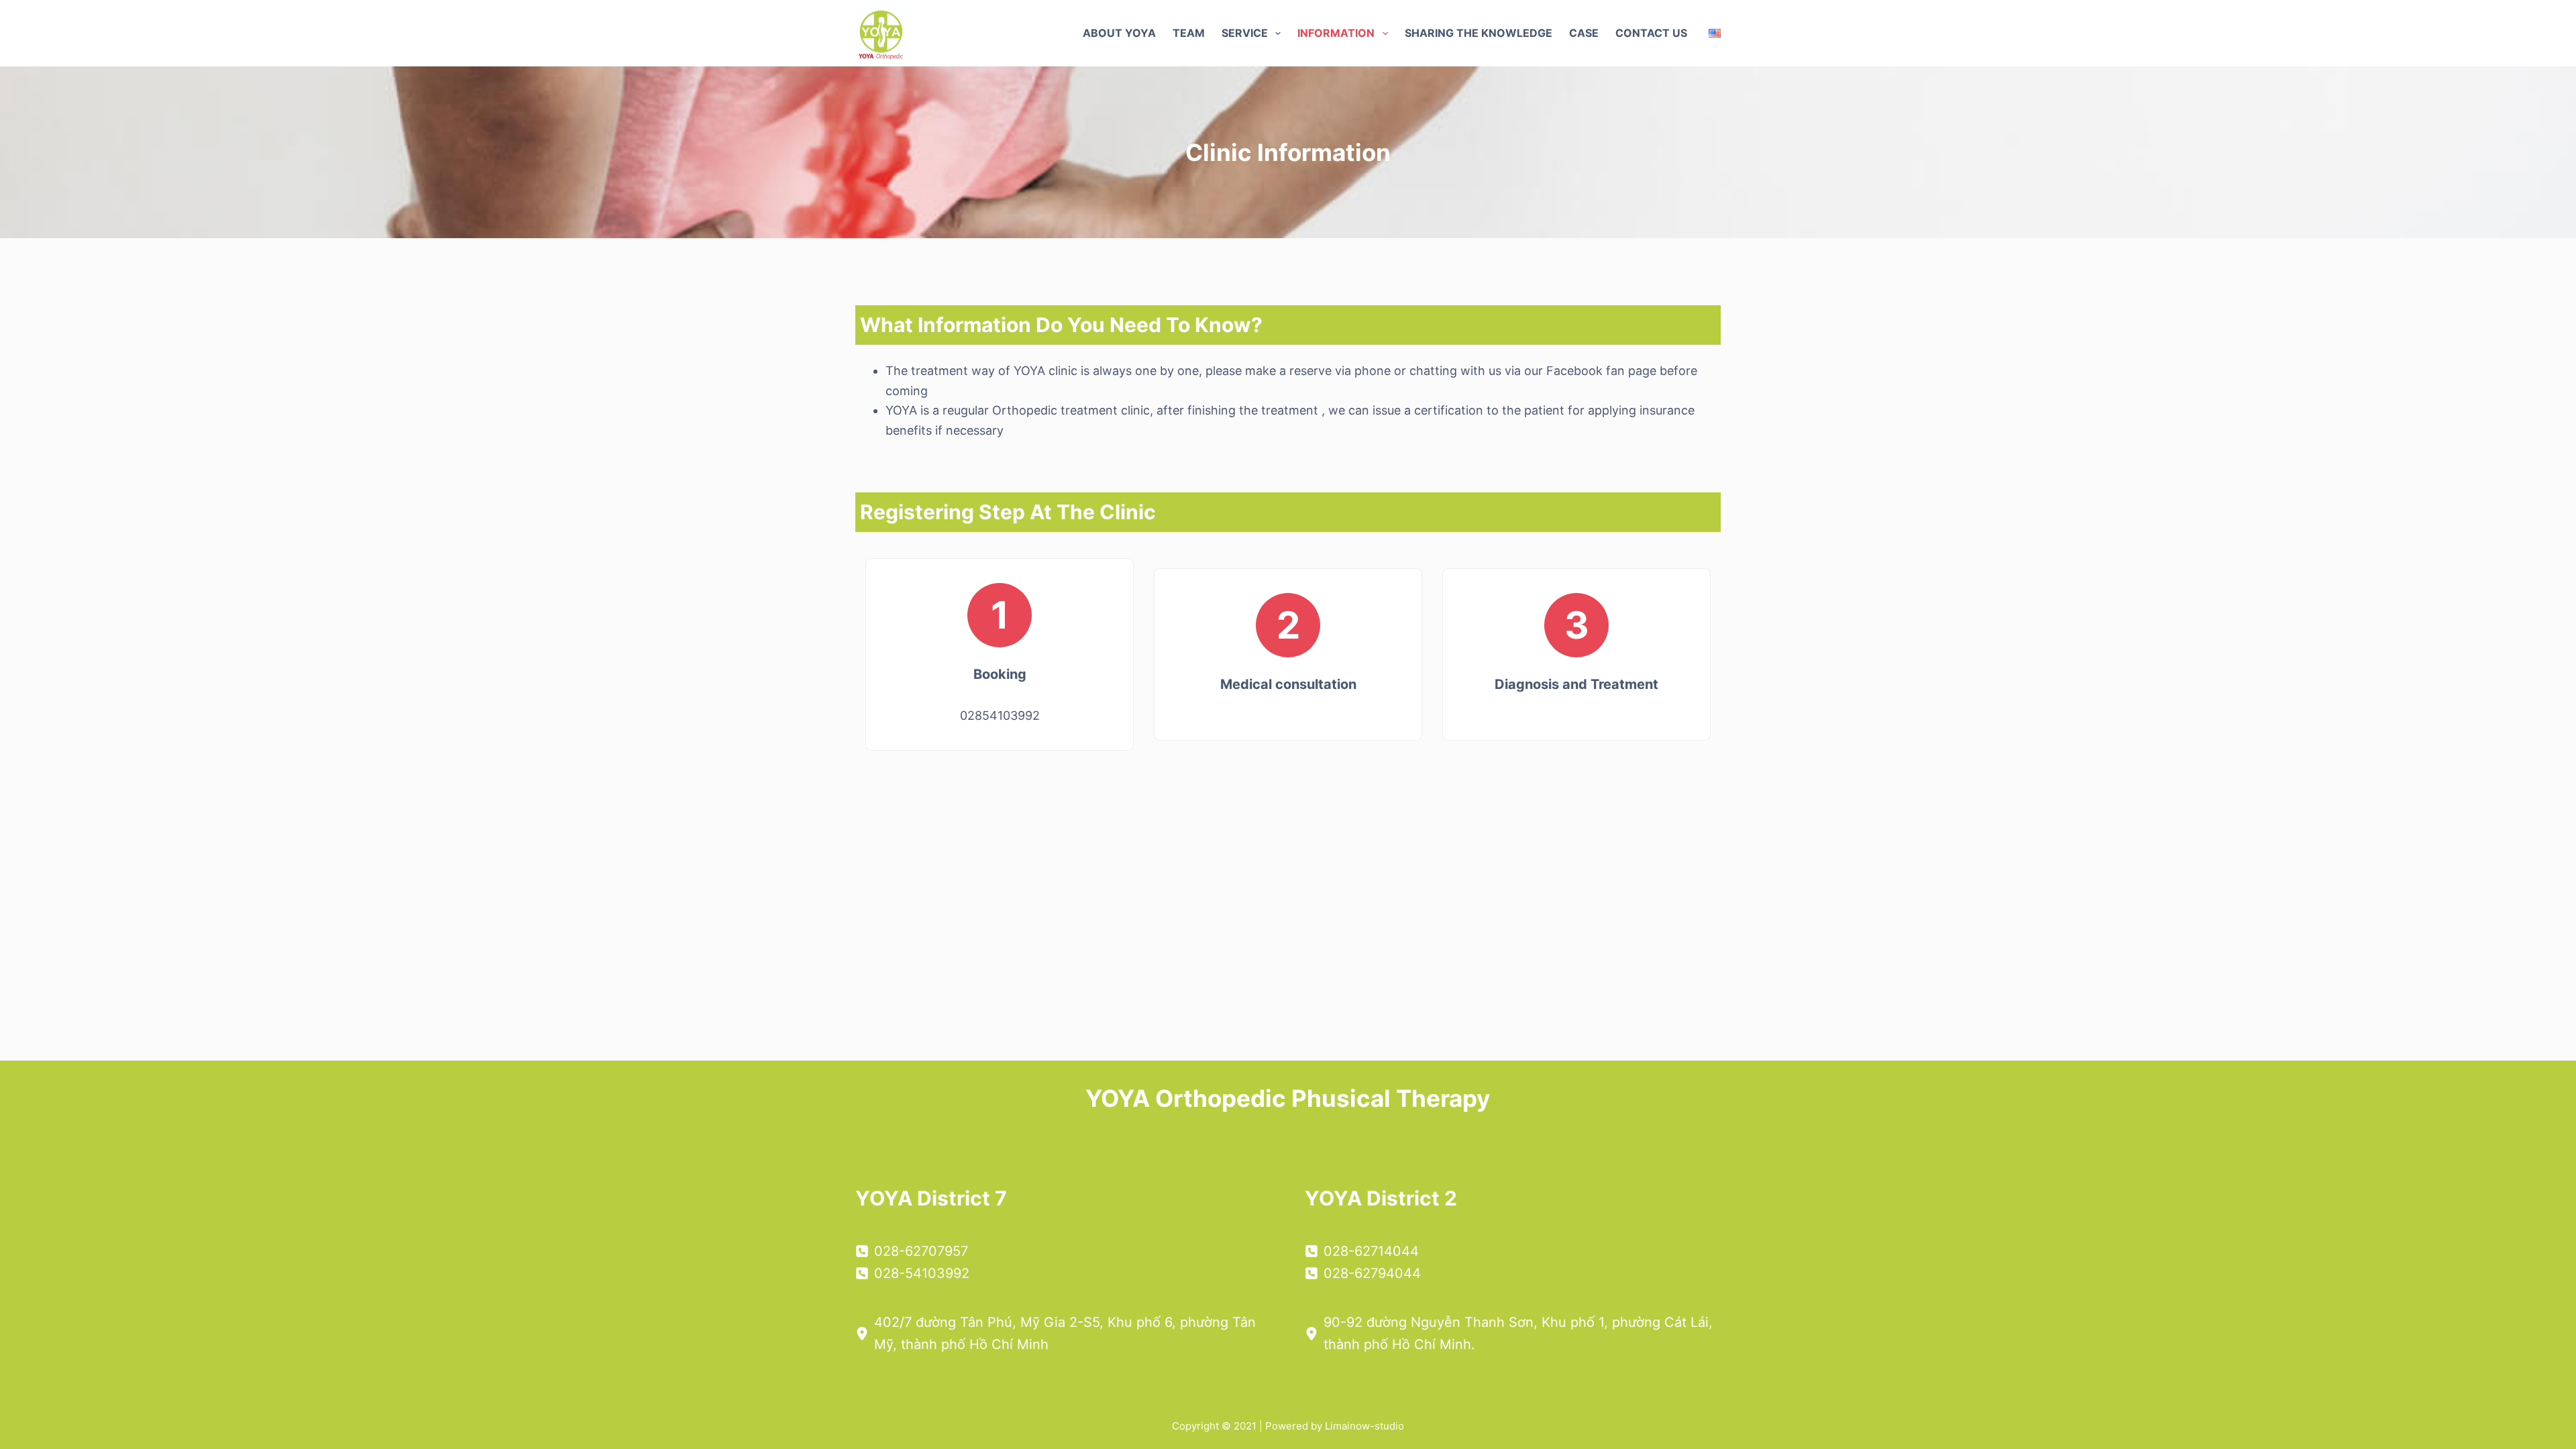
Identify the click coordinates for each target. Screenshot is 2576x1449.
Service (1245, 33)
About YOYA (1119, 33)
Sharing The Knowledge (1479, 33)
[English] (1715, 33)
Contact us (1651, 33)
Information (1336, 33)
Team (1189, 33)
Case (1584, 33)
